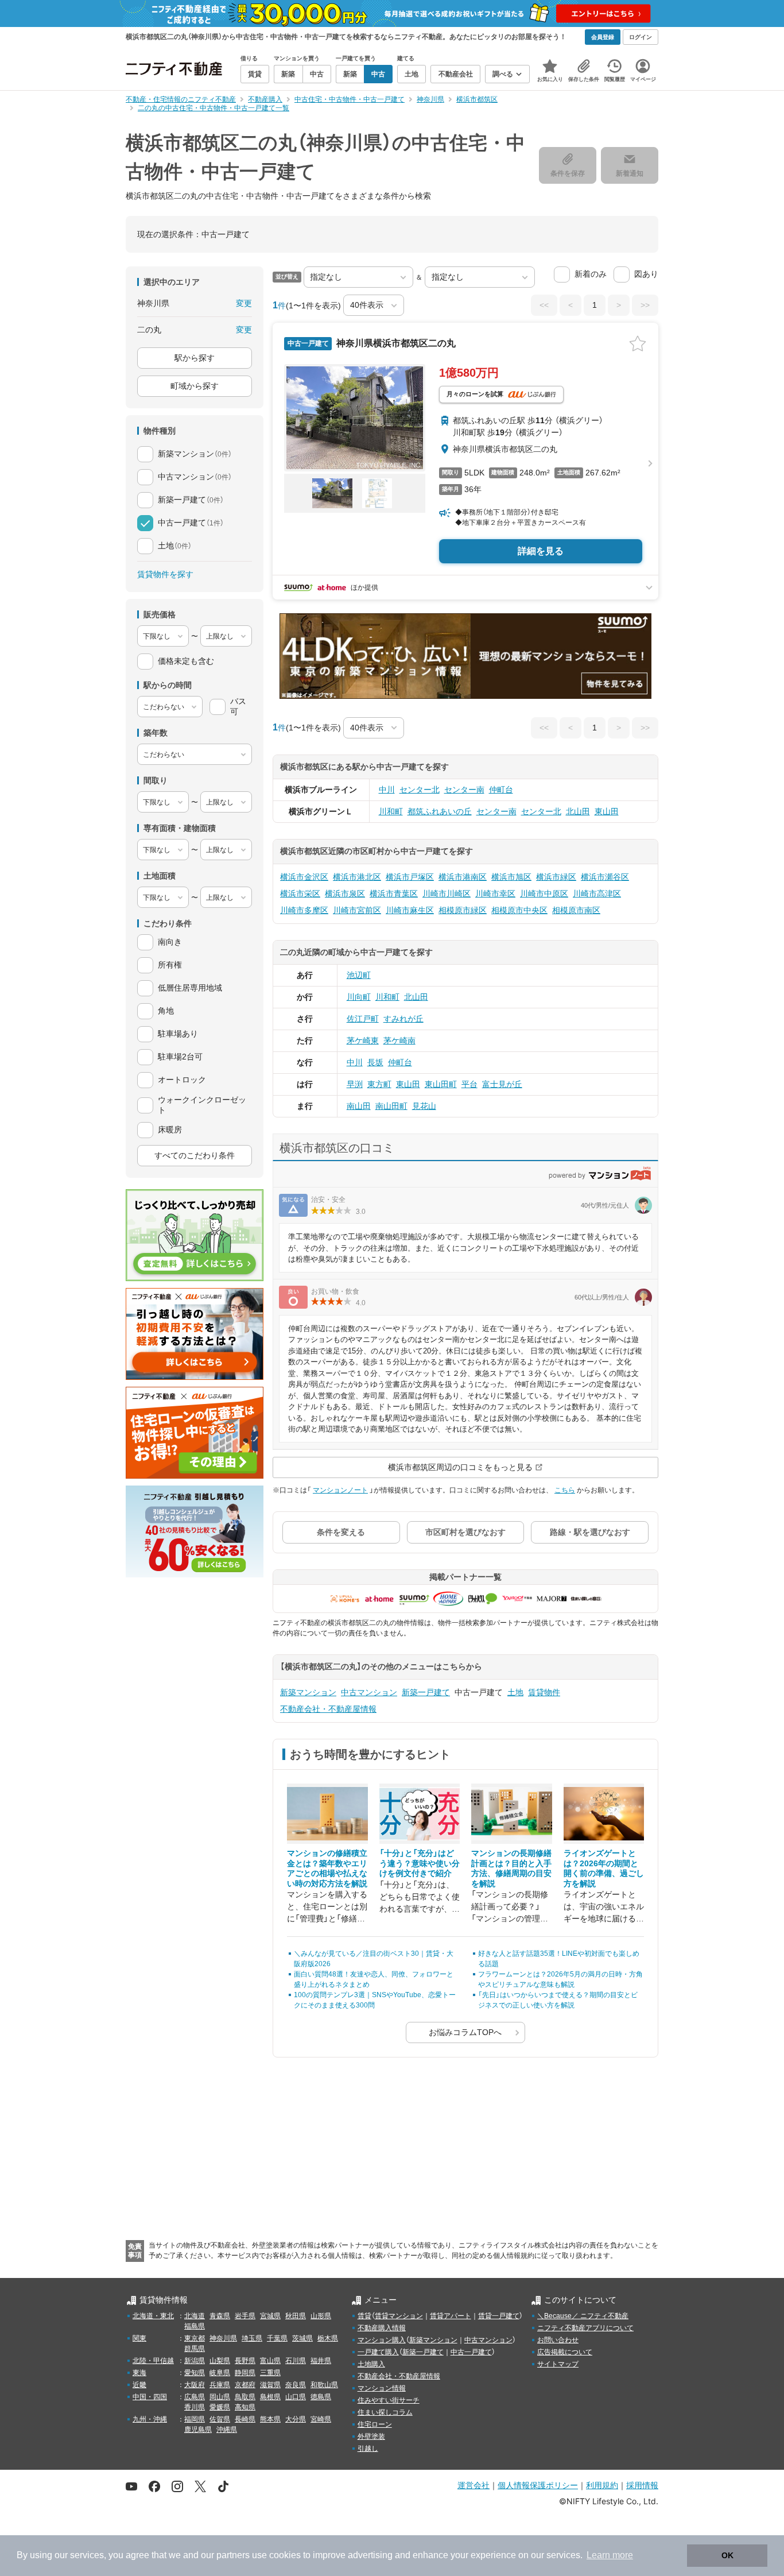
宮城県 (270, 2316)
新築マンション (308, 1692)
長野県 (245, 2361)
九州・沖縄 (150, 2419)
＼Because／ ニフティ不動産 (583, 2316)
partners (233, 2555)
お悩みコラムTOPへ (465, 2032)
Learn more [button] (610, 2555)
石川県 (296, 2361)
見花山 (424, 1106)
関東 (139, 2338)
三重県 (270, 2373)
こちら (565, 1490)
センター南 (464, 790)
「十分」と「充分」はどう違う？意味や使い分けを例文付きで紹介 (420, 1863)
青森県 (220, 2316)
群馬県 (195, 2349)
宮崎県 (321, 2419)
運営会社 (473, 2485)
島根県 (270, 2397)
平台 (469, 1084)
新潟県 (195, 2361)
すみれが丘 (403, 1019)
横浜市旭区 (511, 877)
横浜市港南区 (463, 877)
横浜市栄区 (300, 894)
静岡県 (245, 2373)
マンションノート (340, 1490)
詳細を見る (541, 551)
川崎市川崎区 (447, 894)
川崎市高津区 (597, 894)
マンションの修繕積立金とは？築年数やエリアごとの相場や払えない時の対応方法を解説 (327, 1868)
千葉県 (277, 2338)
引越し (368, 2449)
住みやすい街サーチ (389, 2400)
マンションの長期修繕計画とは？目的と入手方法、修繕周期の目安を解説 (511, 1868)
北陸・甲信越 (153, 2361)
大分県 (296, 2419)
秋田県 (296, 2316)
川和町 (391, 811)
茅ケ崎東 (363, 1041)
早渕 (355, 1084)
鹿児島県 (198, 2430)
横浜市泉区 (345, 894)
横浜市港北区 (357, 877)
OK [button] (727, 2555)
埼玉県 (252, 2338)
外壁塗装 (371, 2436)
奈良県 (296, 2385)
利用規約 (602, 2485)
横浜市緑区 (556, 877)
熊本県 (270, 2419)
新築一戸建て (426, 1692)
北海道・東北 (153, 2316)
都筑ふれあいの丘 (440, 811)
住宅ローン (375, 2424)
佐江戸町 (363, 1019)
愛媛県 (220, 2407)
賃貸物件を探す (165, 574)
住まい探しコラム (385, 2412)
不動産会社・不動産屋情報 (328, 1709)
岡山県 (220, 2397)
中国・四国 (150, 2397)
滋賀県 (270, 2385)
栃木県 (328, 2338)
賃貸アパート (451, 2316)
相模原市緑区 (463, 910)
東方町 (379, 1084)
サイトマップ (558, 2364)
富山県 (270, 2361)
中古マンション (369, 1692)
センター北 (420, 790)
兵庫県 (220, 2385)
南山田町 (391, 1106)
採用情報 (642, 2485)
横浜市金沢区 (304, 877)
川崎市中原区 (544, 894)
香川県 (195, 2407)
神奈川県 (223, 2338)
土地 (515, 1692)
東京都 (195, 2338)
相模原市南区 (576, 910)
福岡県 (195, 2419)
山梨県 (220, 2361)
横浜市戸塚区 (410, 877)
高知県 (245, 2407)
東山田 (607, 811)
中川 (387, 790)
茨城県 (302, 2338)
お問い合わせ (558, 2340)
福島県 (195, 2326)
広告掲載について (565, 2352)
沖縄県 (227, 2430)
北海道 (195, 2316)
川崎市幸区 (495, 894)
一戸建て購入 (378, 2352)
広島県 (195, 2397)
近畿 (139, 2385)
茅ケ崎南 (399, 1041)
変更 (244, 303)
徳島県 (321, 2397)
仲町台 (501, 790)
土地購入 (371, 2364)
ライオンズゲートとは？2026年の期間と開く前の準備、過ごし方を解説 (604, 1868)
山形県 (321, 2316)
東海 (139, 2373)
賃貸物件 (544, 1692)
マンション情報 (382, 2388)
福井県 (321, 2361)
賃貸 (364, 2316)
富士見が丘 (502, 1084)
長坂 (375, 1062)
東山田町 (441, 1084)
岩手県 (245, 2316)
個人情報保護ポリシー (538, 2485)
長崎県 (245, 2419)
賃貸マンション (399, 2316)
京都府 (245, 2385)
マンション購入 (382, 2340)
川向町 (359, 997)
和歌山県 (324, 2385)
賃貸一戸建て (499, 2316)
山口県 (296, 2397)
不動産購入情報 (382, 2328)
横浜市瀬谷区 (605, 877)
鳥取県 (245, 2397)
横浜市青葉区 (394, 894)
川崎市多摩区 (304, 910)
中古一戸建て (471, 2352)
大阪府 (195, 2385)
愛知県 (195, 2373)
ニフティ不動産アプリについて (585, 2328)
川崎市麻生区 (410, 910)
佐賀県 (220, 2419)
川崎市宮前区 (357, 910)
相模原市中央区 (519, 910)
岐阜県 (220, 2373)
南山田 (359, 1106)
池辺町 (359, 975)
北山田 (578, 811)
